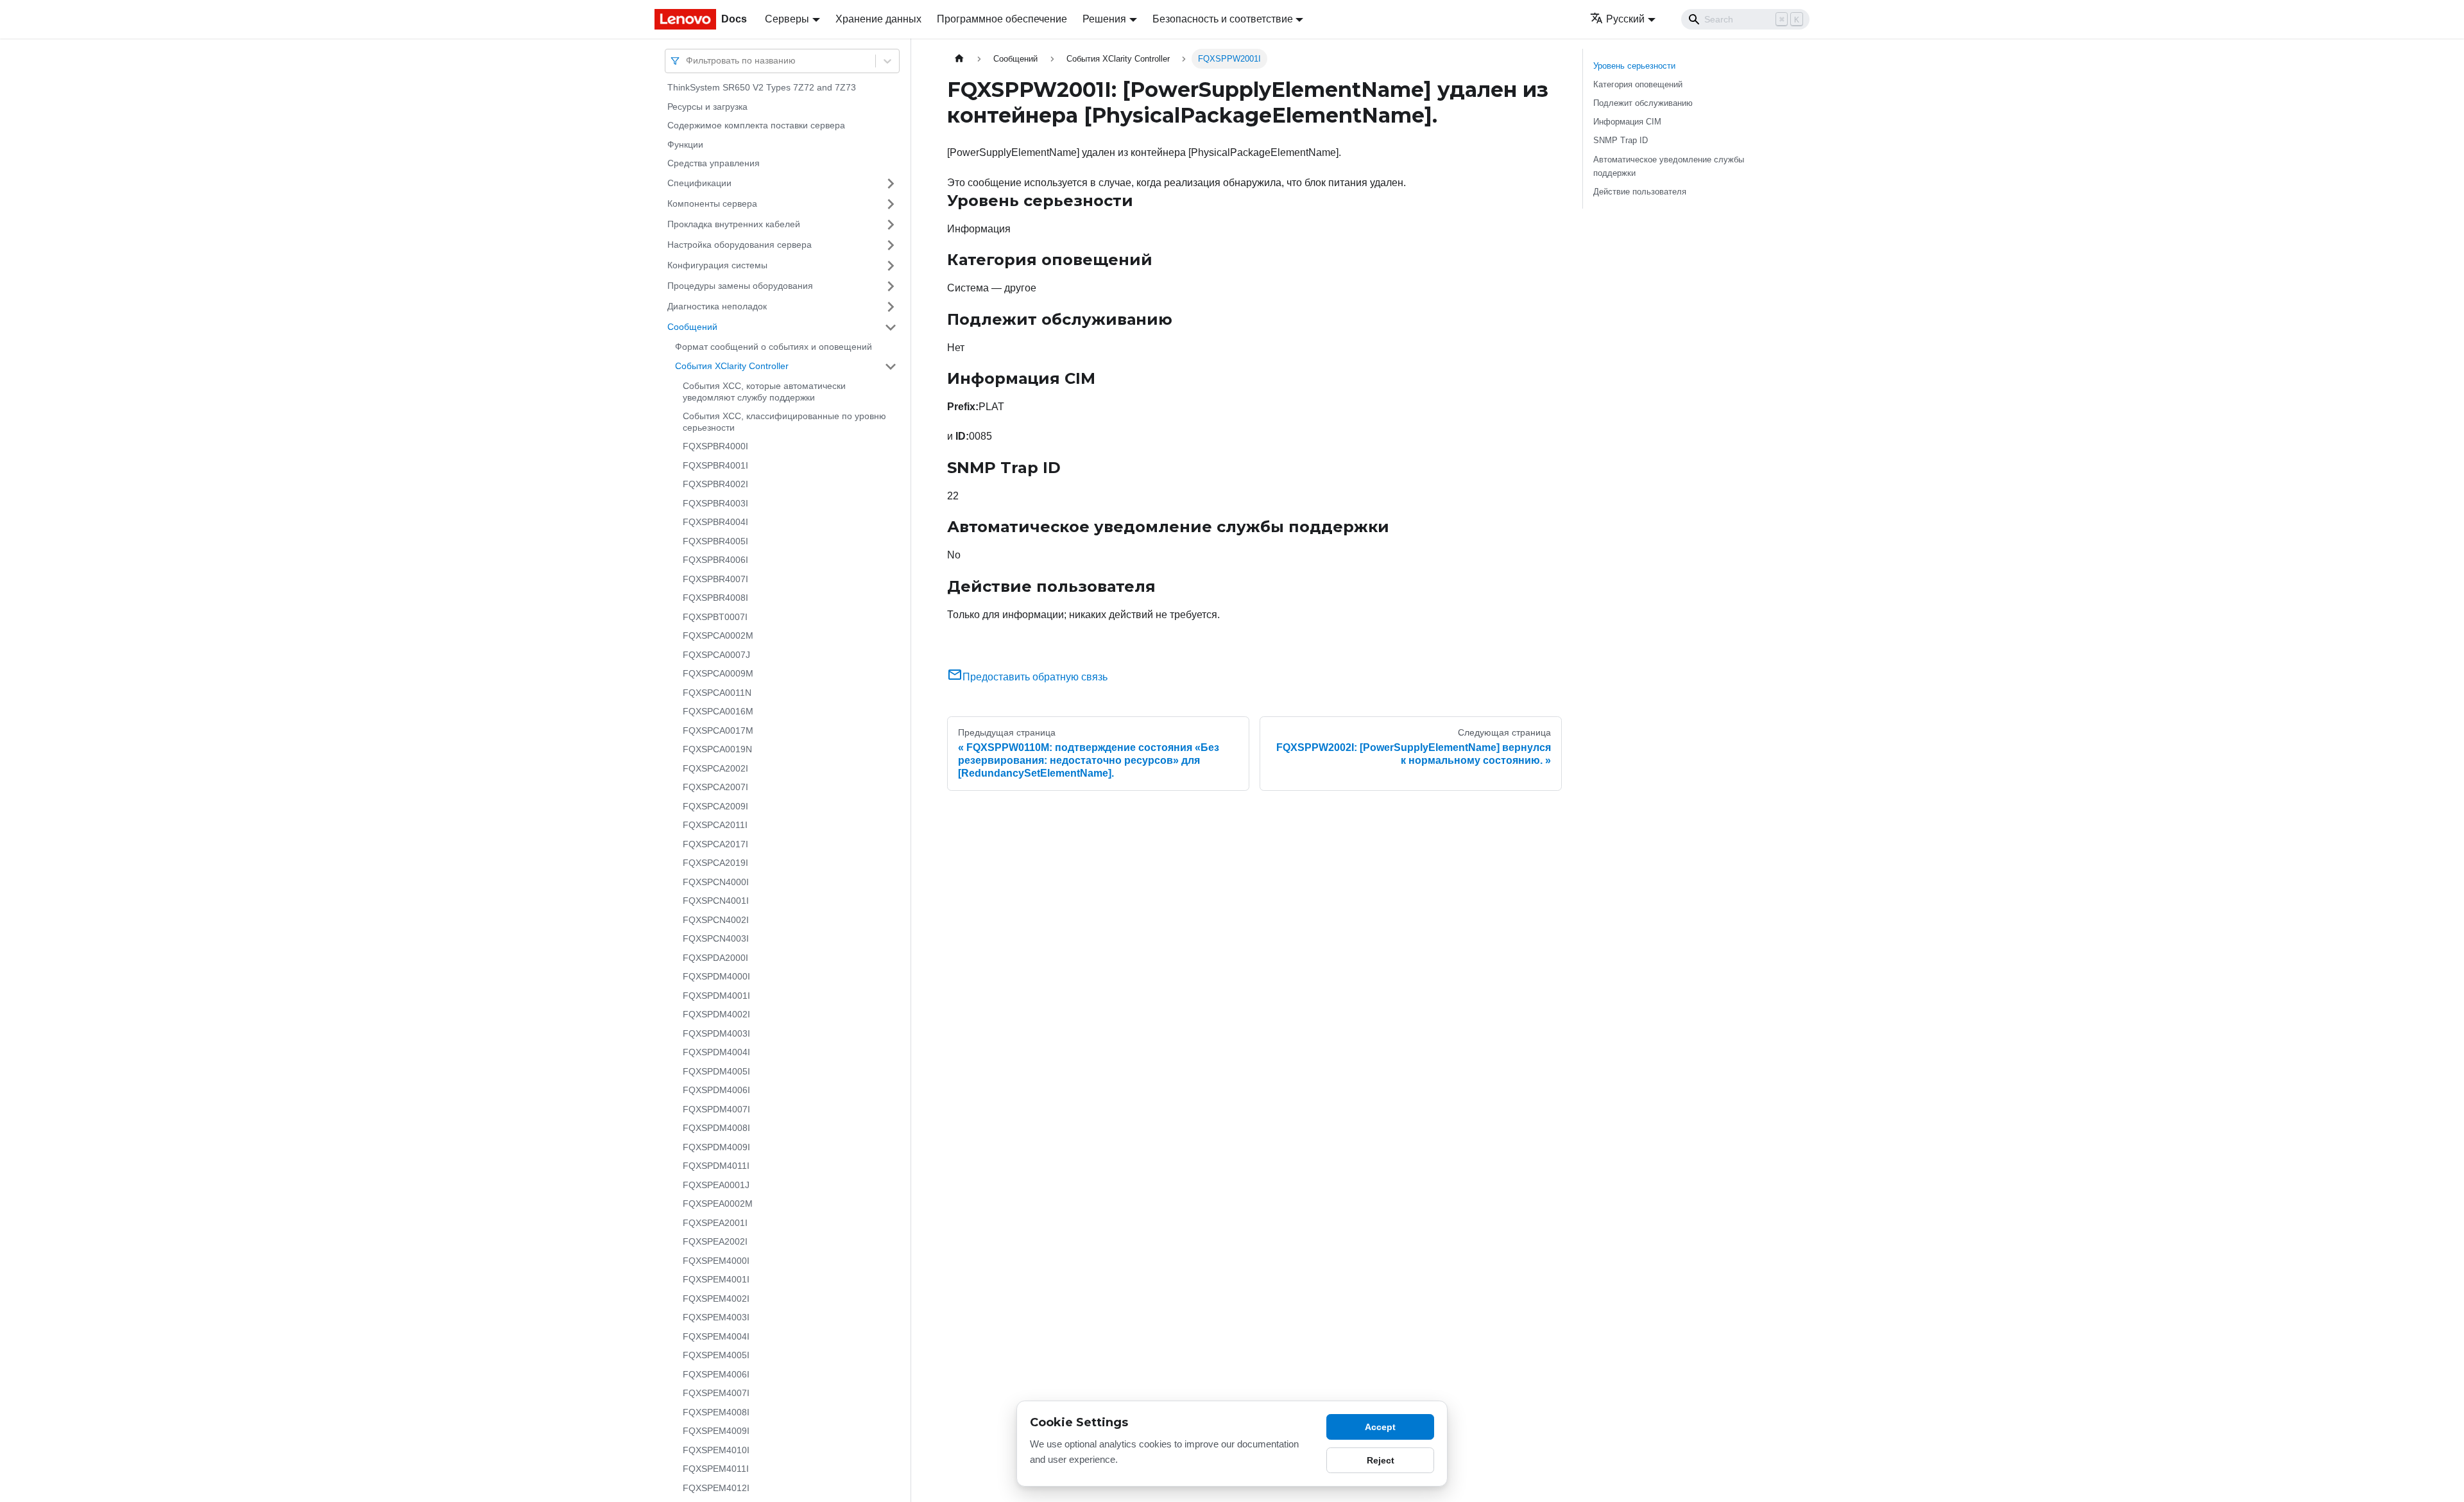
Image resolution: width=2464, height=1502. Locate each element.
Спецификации (699, 183)
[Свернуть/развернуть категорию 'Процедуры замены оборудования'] (891, 286)
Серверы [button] (787, 19)
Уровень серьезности (1634, 66)
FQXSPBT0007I (715, 617)
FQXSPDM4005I (716, 1071)
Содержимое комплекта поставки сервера (756, 125)
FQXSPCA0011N (717, 693)
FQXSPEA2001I (715, 1223)
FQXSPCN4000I (716, 882)
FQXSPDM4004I (716, 1052)
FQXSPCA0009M (718, 673)
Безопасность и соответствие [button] (1223, 19)
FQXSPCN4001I (716, 901)
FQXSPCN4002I (716, 920)
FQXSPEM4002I (716, 1299)
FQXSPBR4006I (715, 560)
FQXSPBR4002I (715, 484)
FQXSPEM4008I (716, 1412)
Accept (1380, 1427)
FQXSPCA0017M (718, 730)
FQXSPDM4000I (716, 976)
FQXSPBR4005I (715, 541)
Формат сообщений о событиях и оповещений (774, 347)
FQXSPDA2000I (715, 958)
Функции (685, 144)
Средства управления (714, 163)
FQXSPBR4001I (715, 465)
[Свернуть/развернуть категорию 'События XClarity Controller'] (891, 367)
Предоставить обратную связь (1035, 677)
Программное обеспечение (1002, 19)
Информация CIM (1627, 122)
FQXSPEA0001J (716, 1185)
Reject (1381, 1460)
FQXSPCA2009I (715, 806)
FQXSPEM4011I (716, 1469)
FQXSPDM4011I (716, 1166)
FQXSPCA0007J (716, 655)
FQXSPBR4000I (715, 446)
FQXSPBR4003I (715, 503)
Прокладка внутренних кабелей (734, 224)
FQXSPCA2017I (715, 844)
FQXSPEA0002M (718, 1204)
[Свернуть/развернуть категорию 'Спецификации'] (891, 184)
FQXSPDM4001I (716, 996)
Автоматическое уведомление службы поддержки (1669, 166)
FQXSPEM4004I (716, 1336)
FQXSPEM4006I (716, 1374)
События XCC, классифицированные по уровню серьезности (784, 422)
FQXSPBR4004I (715, 522)
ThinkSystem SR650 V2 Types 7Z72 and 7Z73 (762, 87)
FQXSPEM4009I (716, 1431)
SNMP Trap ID (1621, 140)
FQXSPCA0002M (718, 635)
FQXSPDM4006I (716, 1090)
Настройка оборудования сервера (740, 245)
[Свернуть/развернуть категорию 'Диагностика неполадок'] (891, 307)
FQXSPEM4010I (716, 1450)
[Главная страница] (959, 59)
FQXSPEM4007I (716, 1393)
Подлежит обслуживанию (1643, 103)
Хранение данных (878, 19)
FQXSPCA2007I (715, 787)
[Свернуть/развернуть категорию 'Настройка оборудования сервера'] (891, 245)
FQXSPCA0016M (718, 711)
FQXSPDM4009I (716, 1147)
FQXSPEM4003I (716, 1317)
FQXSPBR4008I (715, 598)
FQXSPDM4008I (716, 1128)
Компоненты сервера (712, 203)
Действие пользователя (1640, 192)
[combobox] (687, 61)
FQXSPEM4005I (716, 1355)
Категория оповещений (1638, 84)
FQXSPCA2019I (715, 863)
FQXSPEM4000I (716, 1261)
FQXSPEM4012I (716, 1488)
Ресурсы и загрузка (707, 107)
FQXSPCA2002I (715, 768)
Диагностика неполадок (717, 306)
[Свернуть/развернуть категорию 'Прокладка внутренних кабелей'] (891, 225)
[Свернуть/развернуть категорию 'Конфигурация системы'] (891, 266)
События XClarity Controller (732, 366)
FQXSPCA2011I (715, 825)
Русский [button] (1625, 19)
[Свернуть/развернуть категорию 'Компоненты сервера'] (891, 204)
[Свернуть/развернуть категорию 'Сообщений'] (891, 327)
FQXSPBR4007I (715, 579)
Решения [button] (1104, 19)
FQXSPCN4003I (716, 938)
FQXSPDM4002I (716, 1014)
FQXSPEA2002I (715, 1241)
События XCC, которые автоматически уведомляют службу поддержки (764, 392)
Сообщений (692, 327)
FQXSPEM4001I (716, 1279)
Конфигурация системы (717, 265)
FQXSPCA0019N (717, 749)
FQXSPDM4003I (716, 1033)
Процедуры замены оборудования (740, 286)
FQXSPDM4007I (716, 1109)
